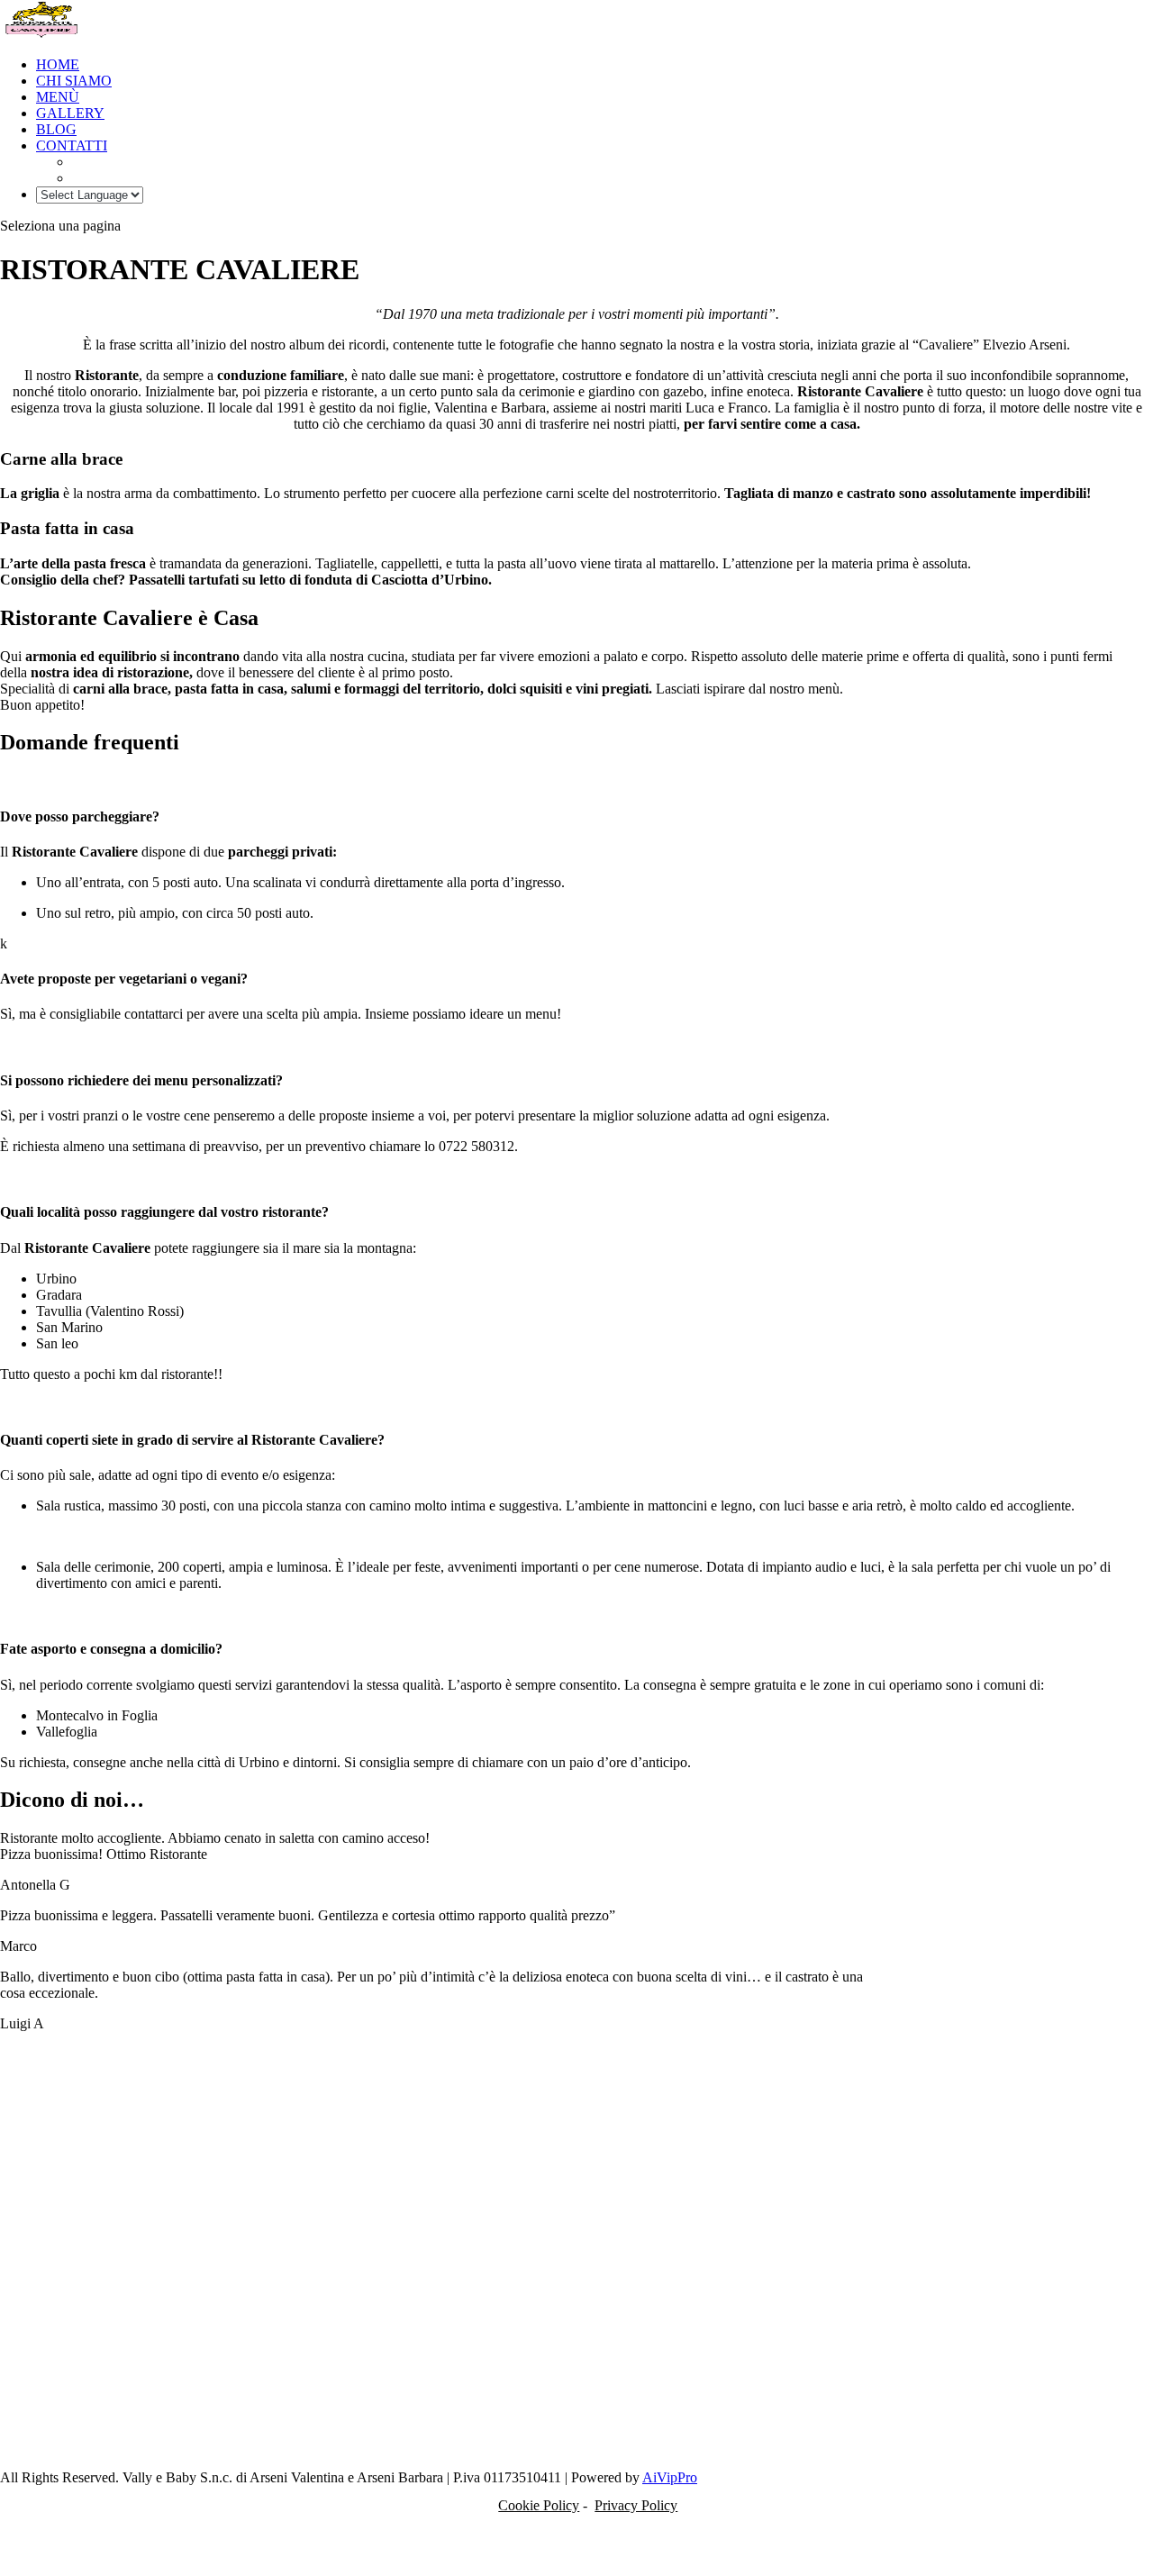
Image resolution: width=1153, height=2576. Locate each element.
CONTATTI (72, 145)
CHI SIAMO (74, 81)
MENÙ (58, 97)
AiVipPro (670, 2477)
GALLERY (70, 113)
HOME (58, 64)
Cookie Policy (539, 2505)
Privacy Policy (636, 2505)
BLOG (56, 129)
